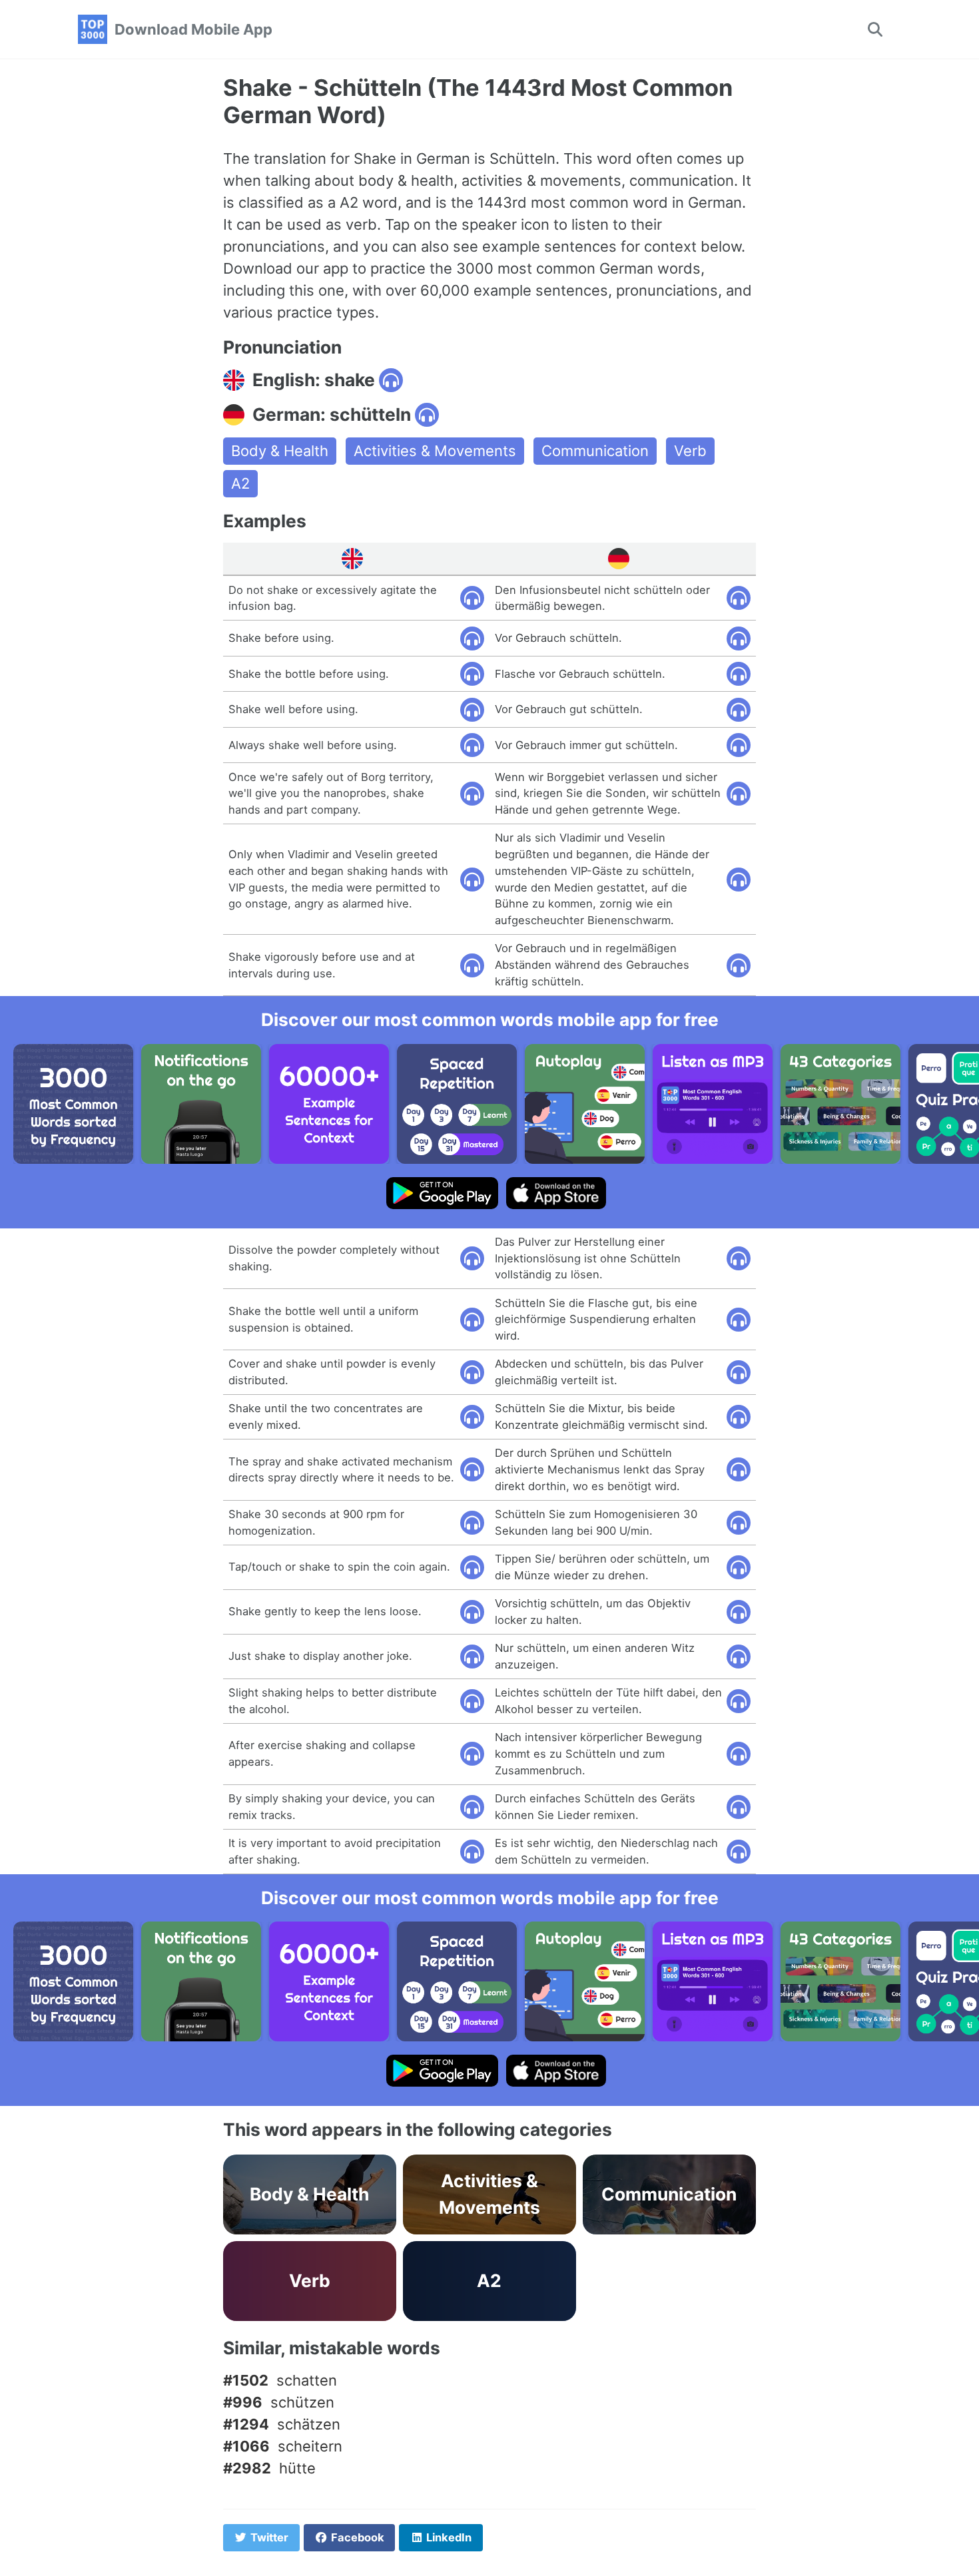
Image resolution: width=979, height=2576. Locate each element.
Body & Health (280, 451)
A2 (240, 483)
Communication (595, 451)
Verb (690, 451)
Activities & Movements (435, 451)
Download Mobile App (193, 29)
